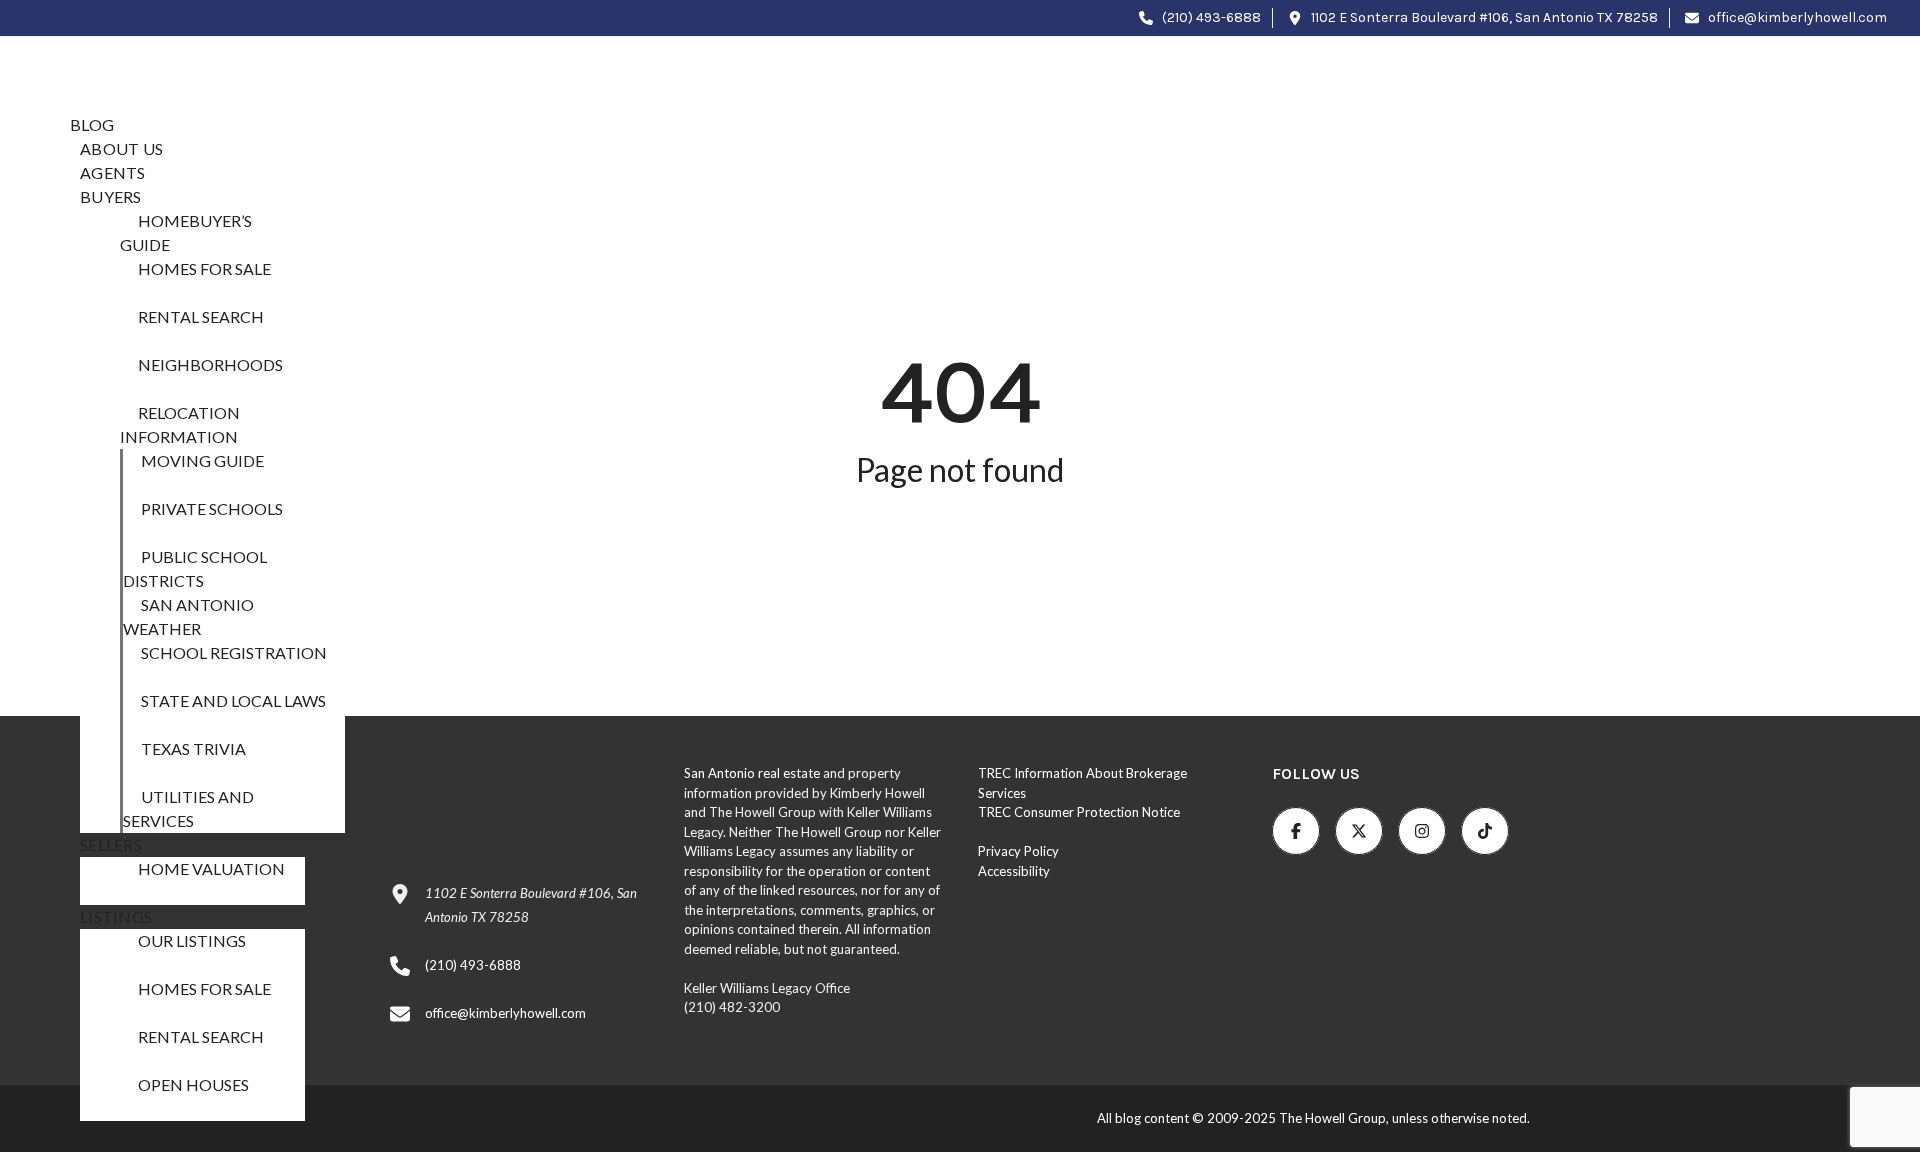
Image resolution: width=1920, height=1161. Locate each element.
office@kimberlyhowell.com (1796, 17)
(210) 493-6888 (1210, 17)
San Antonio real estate (752, 773)
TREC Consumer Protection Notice (1079, 812)
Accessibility (1014, 871)
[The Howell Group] (173, 64)
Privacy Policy (1018, 851)
